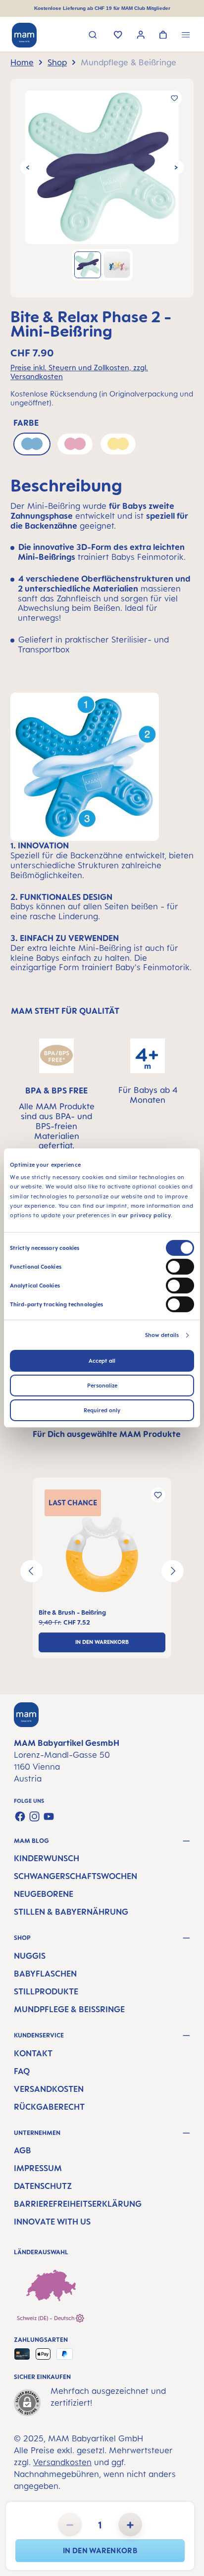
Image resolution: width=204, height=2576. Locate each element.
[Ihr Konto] (141, 36)
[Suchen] (93, 36)
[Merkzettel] (118, 36)
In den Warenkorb (100, 2551)
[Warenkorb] (163, 36)
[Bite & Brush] (102, 1554)
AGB (23, 2150)
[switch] (180, 1267)
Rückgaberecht (49, 2107)
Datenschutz (43, 2186)
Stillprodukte (46, 1991)
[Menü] (186, 36)
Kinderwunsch (47, 1858)
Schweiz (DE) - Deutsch (46, 2318)
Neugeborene (44, 1894)
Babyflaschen (45, 1974)
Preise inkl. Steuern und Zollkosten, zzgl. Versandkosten (79, 372)
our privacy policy (145, 1215)
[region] (102, 188)
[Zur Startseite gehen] (24, 35)
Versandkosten (49, 2089)
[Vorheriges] (28, 167)
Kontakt (33, 2053)
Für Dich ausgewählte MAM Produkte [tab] (107, 1434)
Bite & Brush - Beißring (72, 1612)
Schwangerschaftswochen (76, 1876)
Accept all (102, 1361)
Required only (102, 1410)
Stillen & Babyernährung (71, 1912)
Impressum (38, 2168)
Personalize (102, 1386)
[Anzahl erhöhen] (130, 2525)
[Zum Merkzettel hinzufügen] (174, 98)
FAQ (22, 2071)
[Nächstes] (176, 167)
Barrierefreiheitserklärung (78, 2204)
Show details (162, 1335)
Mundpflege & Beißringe (69, 2009)
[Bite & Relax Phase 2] (102, 167)
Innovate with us (52, 2222)
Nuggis (30, 1956)
